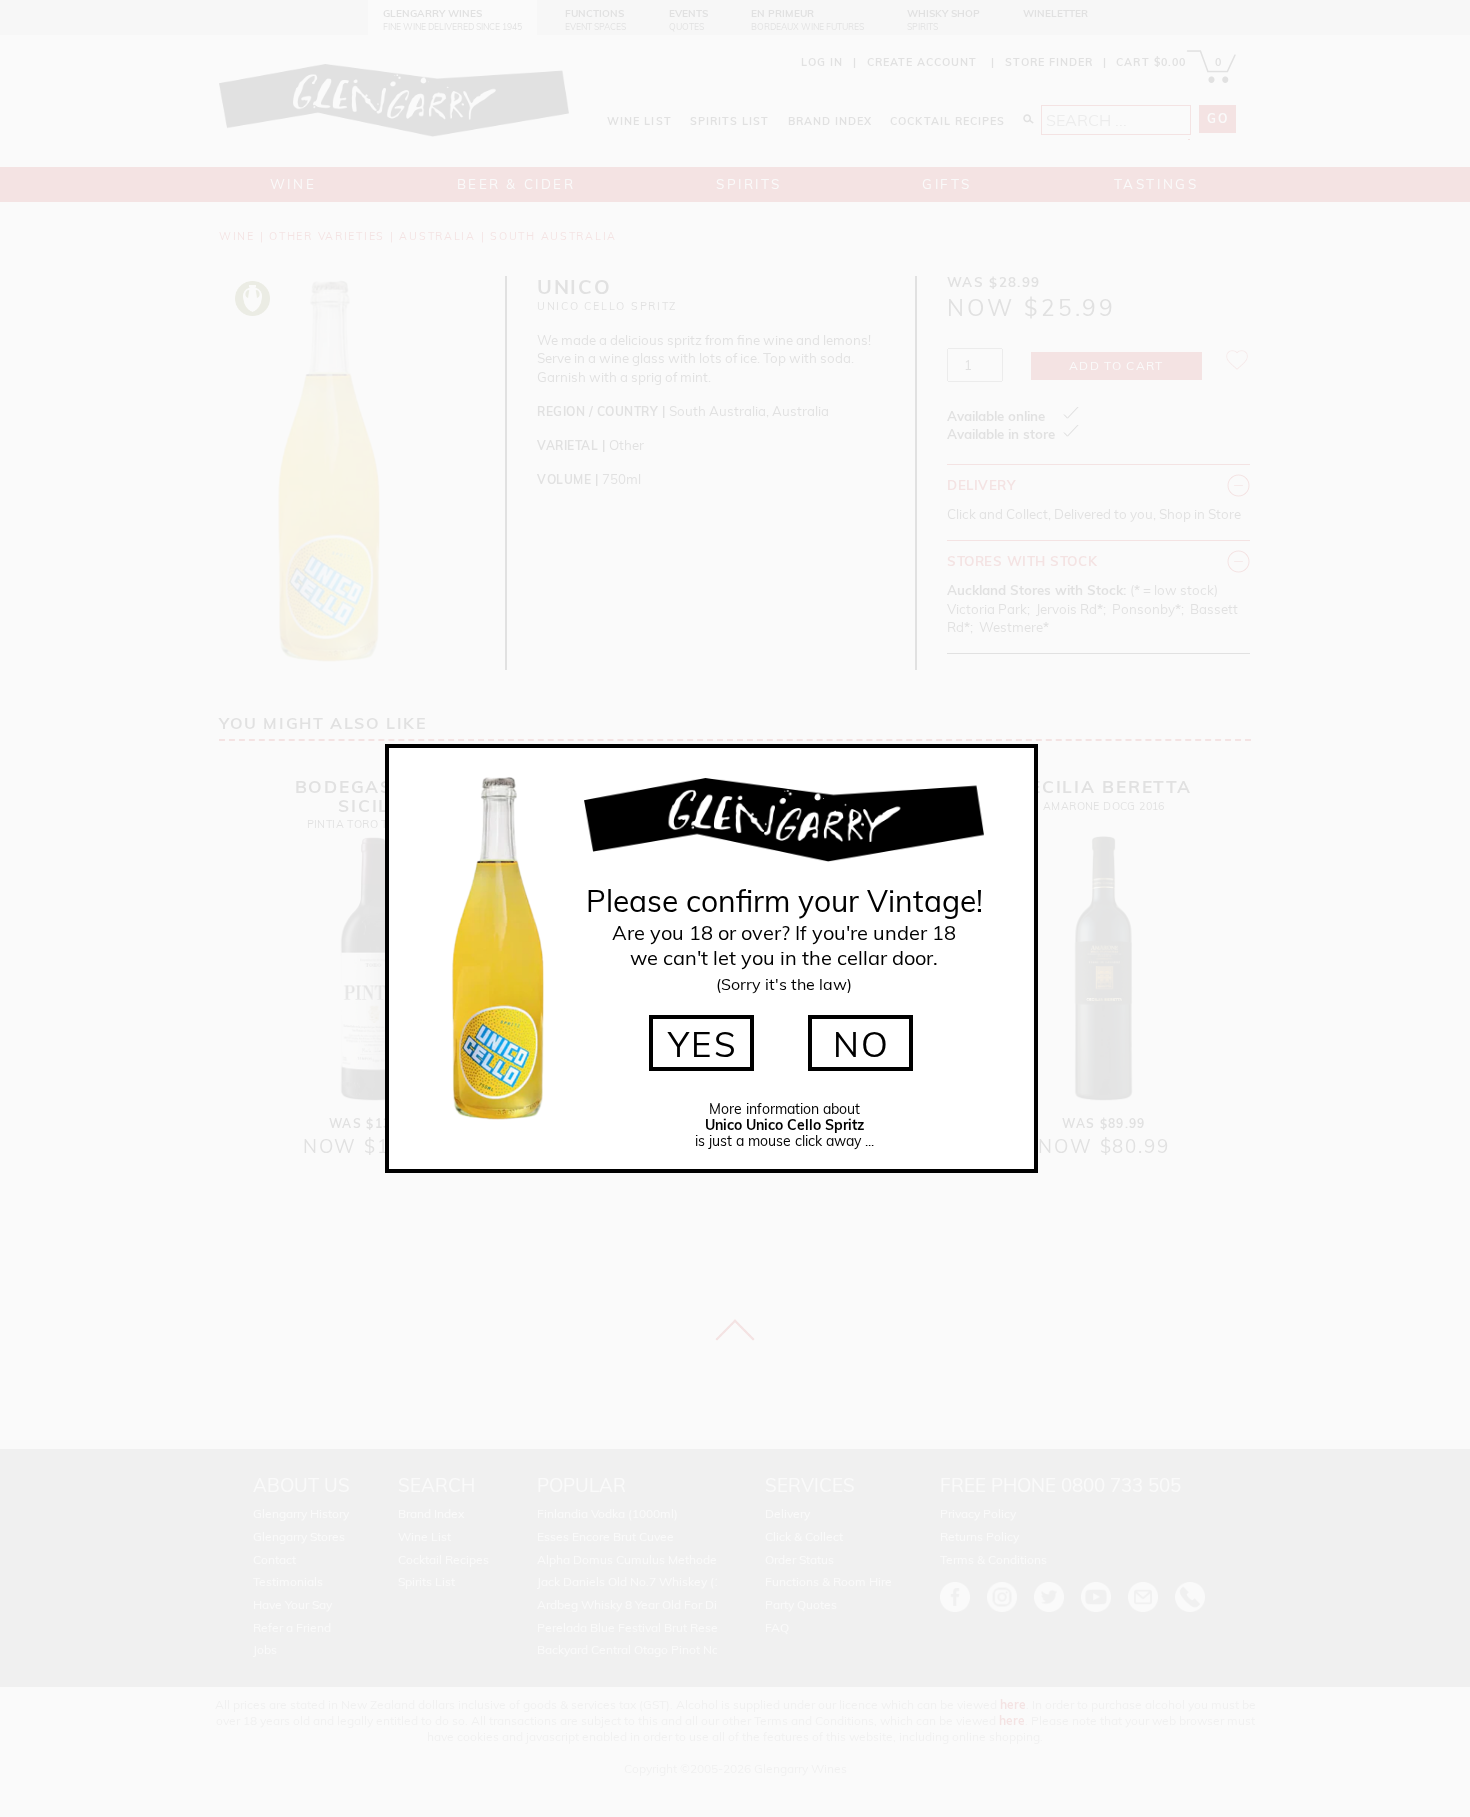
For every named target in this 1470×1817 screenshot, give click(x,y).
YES (703, 1044)
